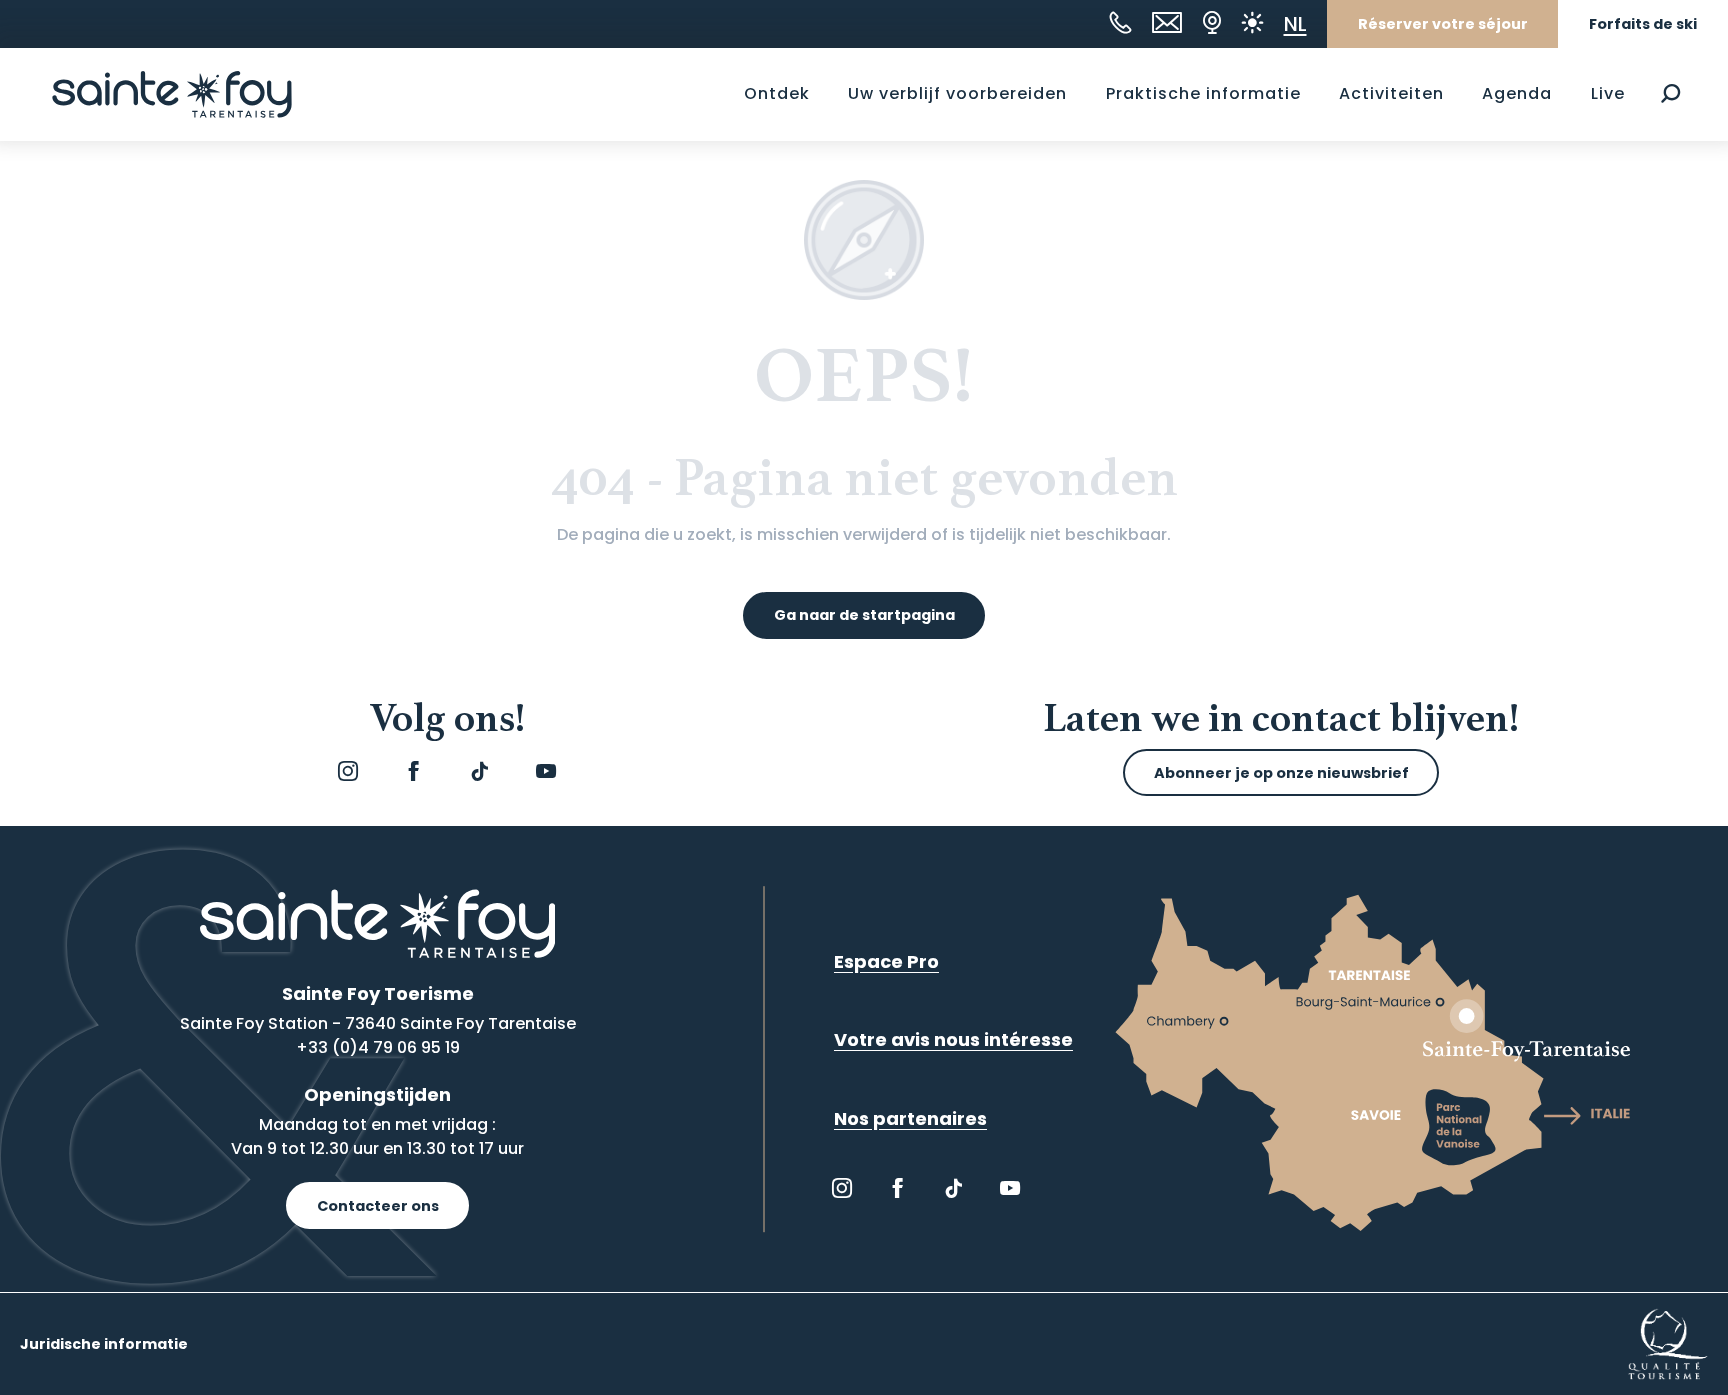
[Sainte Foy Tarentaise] (172, 94)
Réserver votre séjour (1443, 24)
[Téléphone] (1120, 22)
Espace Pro (886, 961)
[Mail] (1167, 22)
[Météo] (1252, 22)
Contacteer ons (378, 1206)
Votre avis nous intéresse (953, 1039)
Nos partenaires (910, 1118)
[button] (1670, 93)
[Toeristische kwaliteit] (1668, 1343)
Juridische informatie (104, 1344)
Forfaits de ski (1643, 24)
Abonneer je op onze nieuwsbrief (1281, 773)
